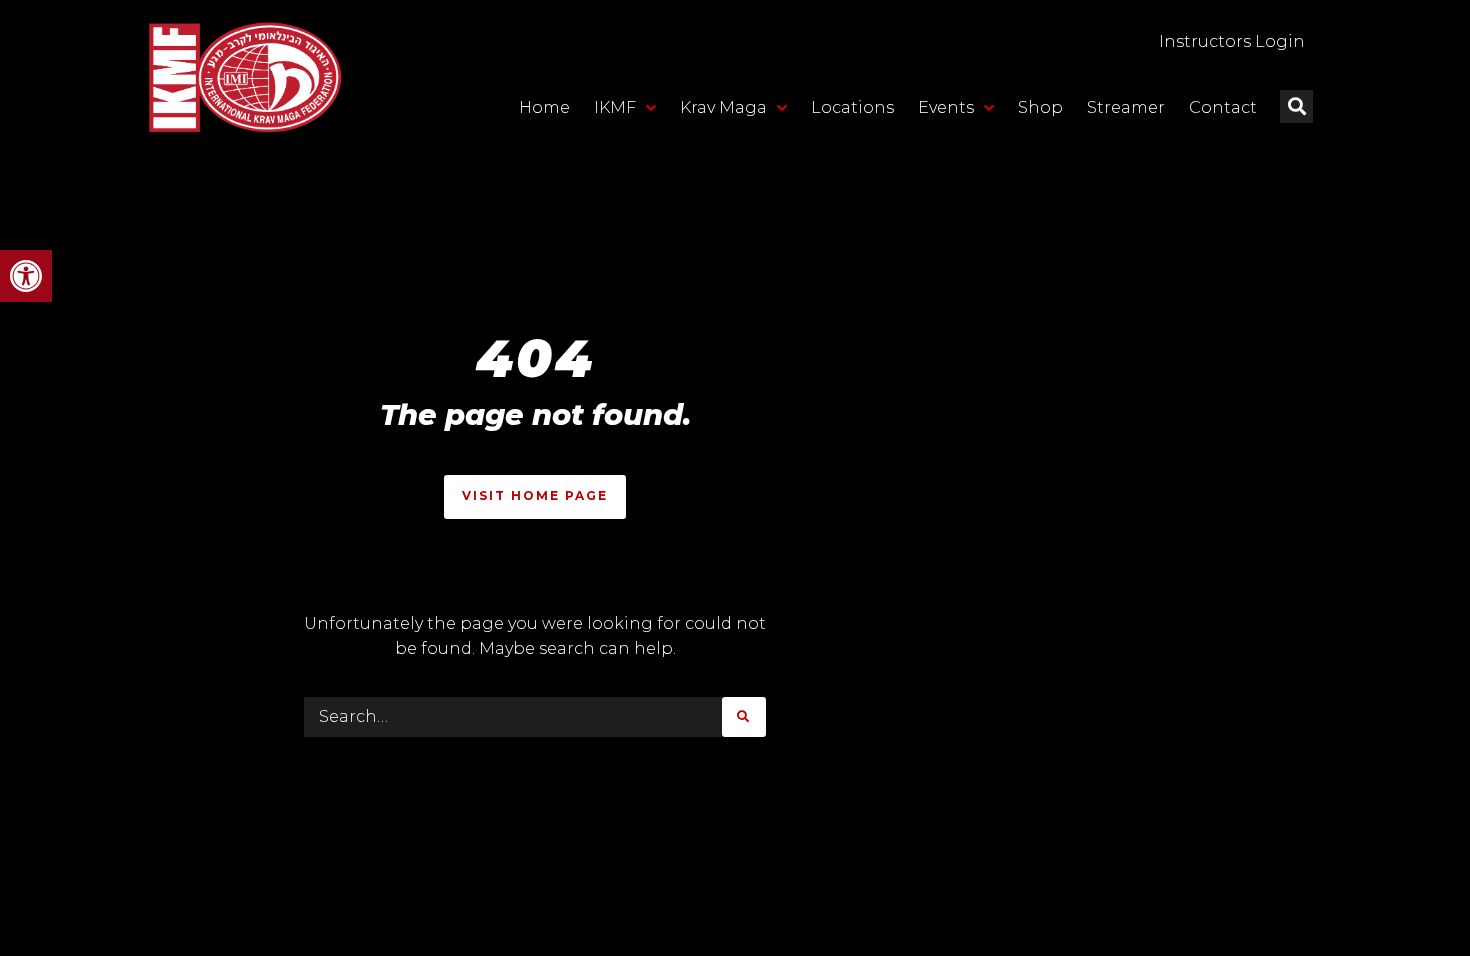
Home (544, 107)
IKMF (615, 107)
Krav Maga (723, 107)
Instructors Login (1232, 41)
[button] (26, 276)
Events (946, 107)
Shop (1040, 107)
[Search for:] (513, 717)
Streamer (1126, 107)
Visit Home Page (535, 495)
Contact (1223, 107)
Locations (852, 107)
